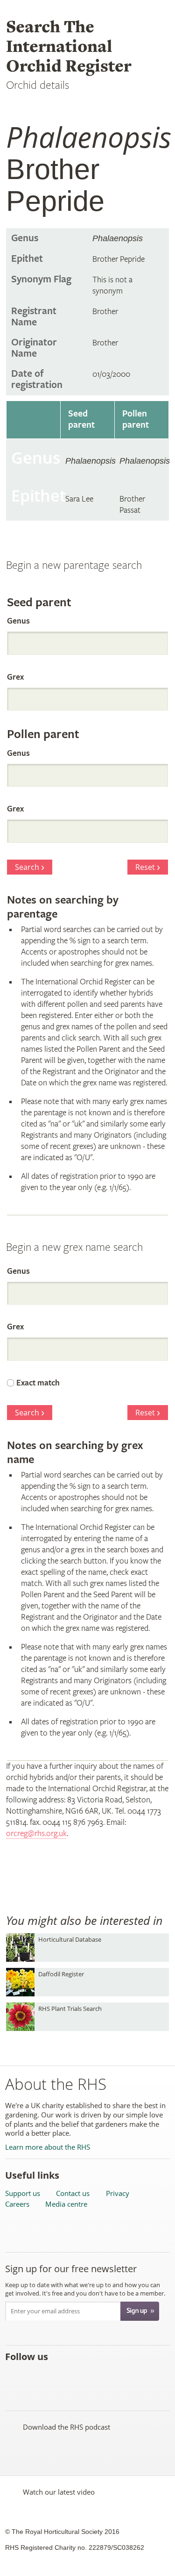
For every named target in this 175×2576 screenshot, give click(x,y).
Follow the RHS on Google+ (96, 2377)
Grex (15, 677)
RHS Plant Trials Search (70, 2009)
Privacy (118, 2193)
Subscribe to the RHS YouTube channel (55, 2377)
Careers (17, 2204)
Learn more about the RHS (48, 2147)
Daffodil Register (61, 1974)
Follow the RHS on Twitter (34, 2377)
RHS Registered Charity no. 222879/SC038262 (75, 2547)
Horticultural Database (70, 1939)
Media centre (66, 2204)
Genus (18, 621)
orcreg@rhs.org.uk (36, 1833)
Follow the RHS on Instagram (116, 2377)
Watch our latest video (59, 2492)
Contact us (73, 2193)
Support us (23, 2193)
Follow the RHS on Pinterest (75, 2377)
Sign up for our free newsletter (71, 2269)
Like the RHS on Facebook (14, 2377)
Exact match (38, 1383)
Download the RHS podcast (66, 2427)
